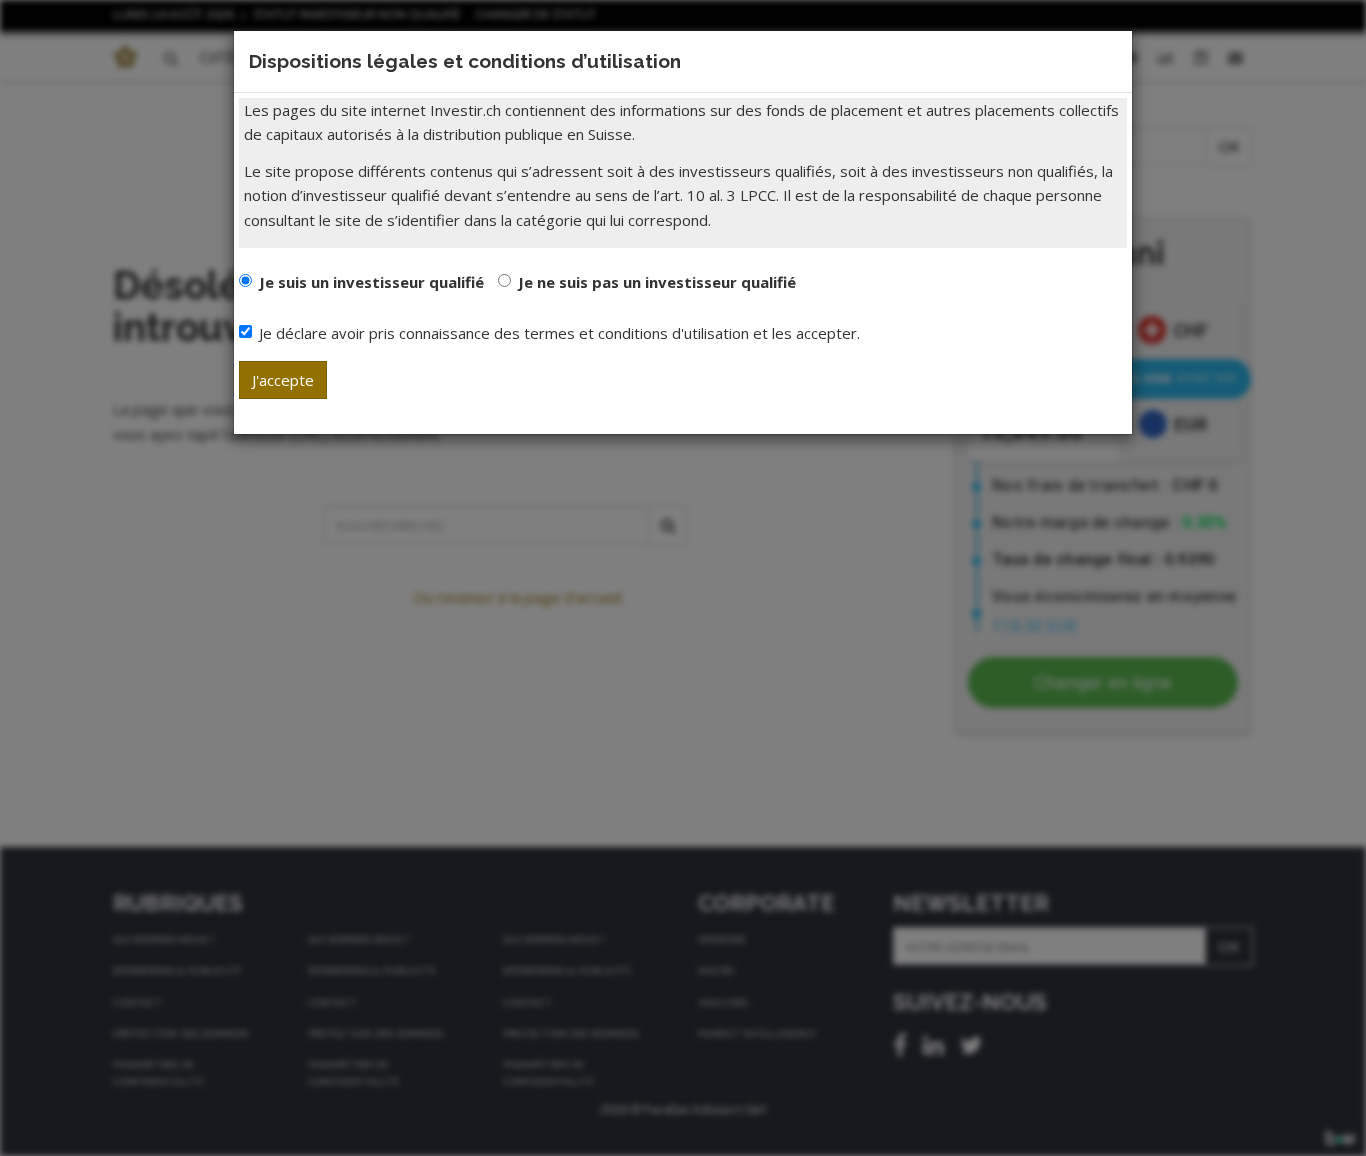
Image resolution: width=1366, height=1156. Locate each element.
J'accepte (283, 380)
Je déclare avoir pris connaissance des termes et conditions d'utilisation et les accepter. (559, 333)
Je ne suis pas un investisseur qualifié (657, 282)
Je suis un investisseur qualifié (371, 282)
